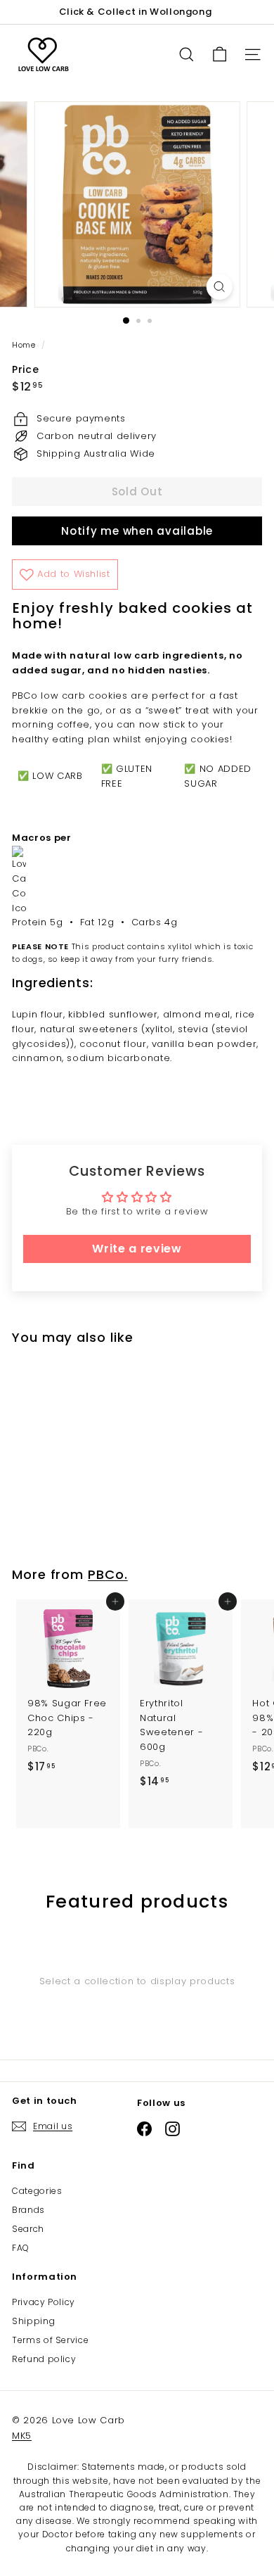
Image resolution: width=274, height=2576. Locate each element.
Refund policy (44, 2359)
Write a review (137, 1249)
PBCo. (108, 1574)
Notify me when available (137, 531)
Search (28, 2229)
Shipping (33, 2321)
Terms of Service (50, 2340)
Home (25, 345)
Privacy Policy (44, 2302)
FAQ (21, 2248)
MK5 (22, 2436)
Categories (37, 2191)
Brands (28, 2210)
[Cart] (220, 55)
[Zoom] (219, 287)
